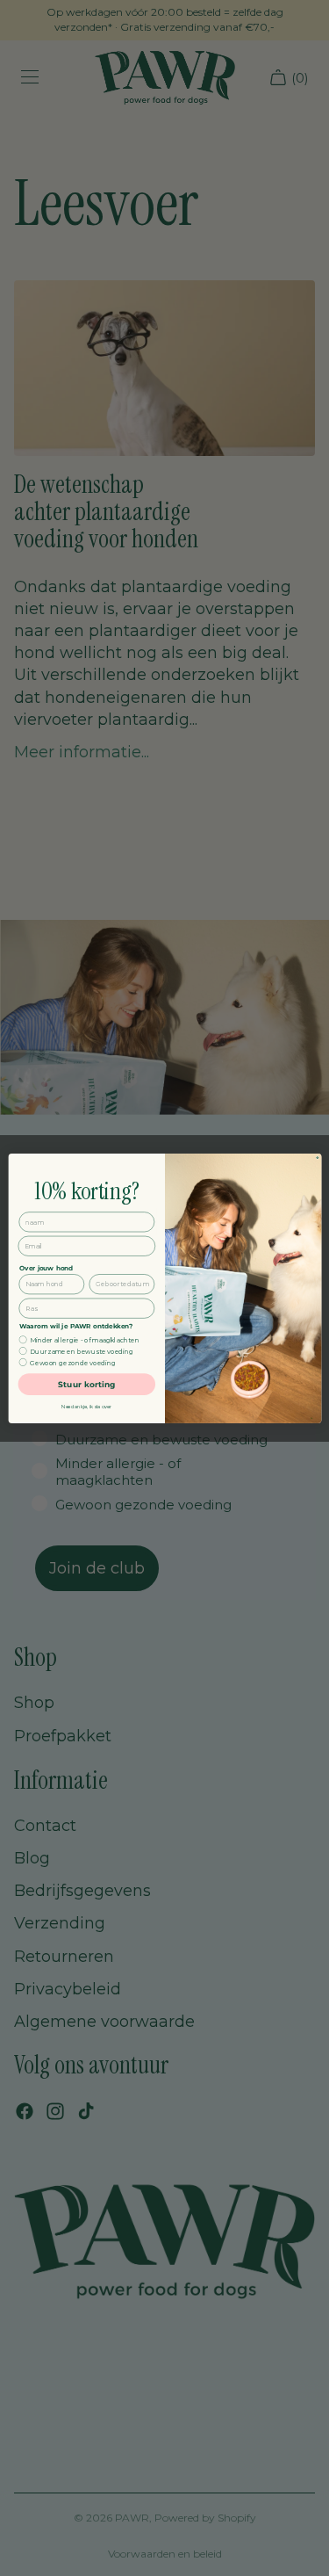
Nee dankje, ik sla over (86, 1406)
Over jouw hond (46, 1267)
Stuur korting (86, 1384)
